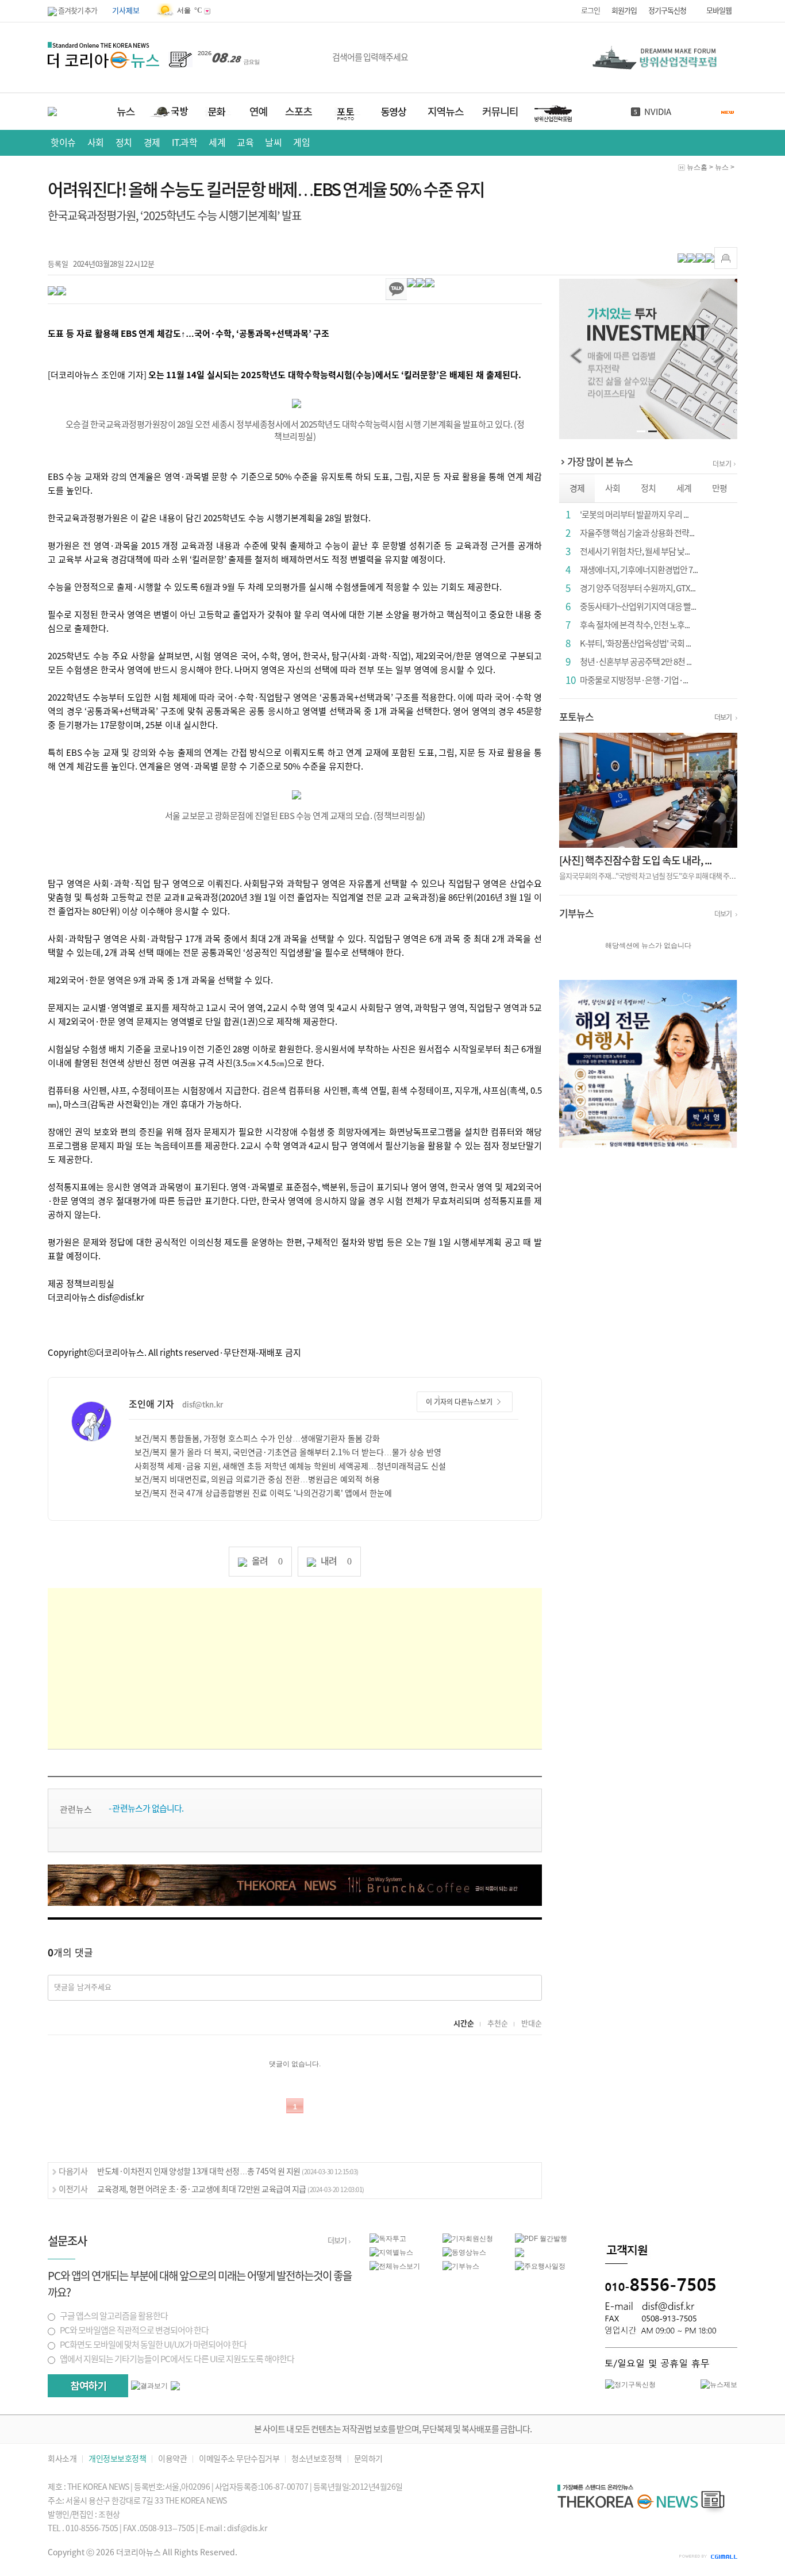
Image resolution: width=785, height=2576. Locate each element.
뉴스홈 (697, 167)
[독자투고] (388, 2238)
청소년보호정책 (317, 2459)
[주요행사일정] (540, 2266)
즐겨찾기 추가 (77, 11)
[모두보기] (175, 2385)
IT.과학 (185, 143)
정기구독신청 (667, 11)
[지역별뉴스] (391, 2252)
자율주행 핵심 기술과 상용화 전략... (637, 533)
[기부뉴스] (461, 2266)
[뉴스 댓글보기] (520, 2252)
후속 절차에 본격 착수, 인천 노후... (635, 625)
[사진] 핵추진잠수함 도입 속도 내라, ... (635, 860)
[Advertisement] (295, 1668)
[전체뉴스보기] (395, 2266)
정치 (124, 143)
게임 (301, 143)
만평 (719, 488)
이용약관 (172, 2459)
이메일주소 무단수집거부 (239, 2459)
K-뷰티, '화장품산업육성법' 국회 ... (635, 643)
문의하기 (368, 2459)
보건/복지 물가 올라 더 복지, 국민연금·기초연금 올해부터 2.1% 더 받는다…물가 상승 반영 (288, 1452)
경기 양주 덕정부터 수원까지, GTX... (638, 588)
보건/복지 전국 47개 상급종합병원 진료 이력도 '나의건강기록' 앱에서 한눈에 (263, 1493)
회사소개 (62, 2459)
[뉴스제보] (719, 2384)
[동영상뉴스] (464, 2252)
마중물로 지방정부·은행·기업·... (634, 680)
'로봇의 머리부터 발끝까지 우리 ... (634, 515)
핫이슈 (63, 143)
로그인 (590, 11)
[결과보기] (149, 2386)
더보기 (722, 464)
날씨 (273, 143)
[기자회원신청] (479, 2239)
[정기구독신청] (630, 2384)
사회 (96, 143)
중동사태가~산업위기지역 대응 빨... (638, 607)
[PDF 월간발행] (541, 2238)
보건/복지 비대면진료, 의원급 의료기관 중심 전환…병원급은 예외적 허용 (257, 1479)
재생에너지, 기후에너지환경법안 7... (639, 570)
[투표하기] (88, 2386)
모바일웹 (719, 11)
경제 (152, 143)
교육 (245, 143)
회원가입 (624, 11)
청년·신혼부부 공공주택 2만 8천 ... (636, 662)
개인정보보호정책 (117, 2459)
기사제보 (126, 11)
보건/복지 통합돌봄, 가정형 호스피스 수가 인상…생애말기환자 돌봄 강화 (257, 1439)
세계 (217, 143)
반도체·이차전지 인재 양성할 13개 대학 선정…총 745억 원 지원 (228, 2171)
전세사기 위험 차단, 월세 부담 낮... (635, 551)
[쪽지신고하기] (726, 258)
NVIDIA (658, 112)
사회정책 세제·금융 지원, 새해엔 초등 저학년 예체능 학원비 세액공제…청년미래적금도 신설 (290, 1466)
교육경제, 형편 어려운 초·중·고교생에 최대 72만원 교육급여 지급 (231, 2189)
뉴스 (722, 167)
